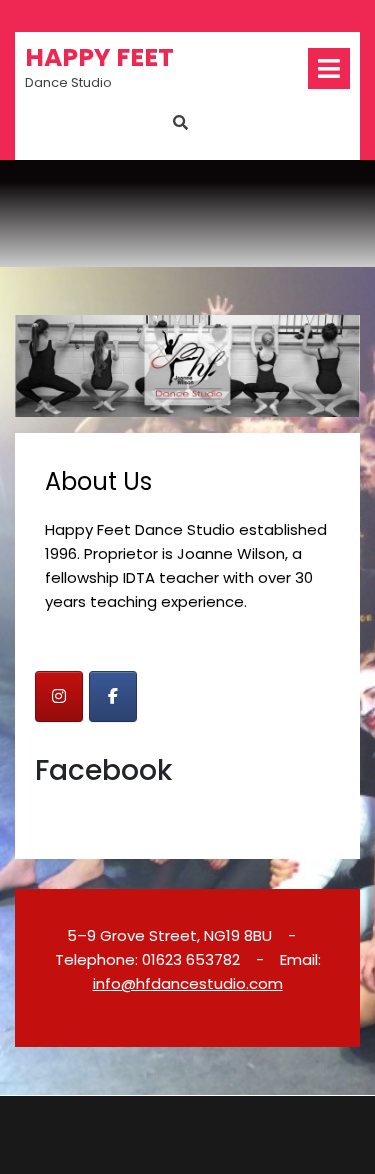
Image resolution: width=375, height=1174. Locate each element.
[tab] (329, 68)
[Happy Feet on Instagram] (59, 696)
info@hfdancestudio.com (188, 983)
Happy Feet (99, 57)
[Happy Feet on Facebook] (113, 696)
